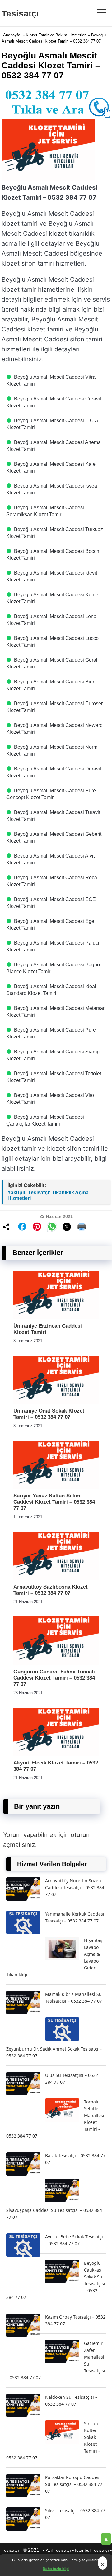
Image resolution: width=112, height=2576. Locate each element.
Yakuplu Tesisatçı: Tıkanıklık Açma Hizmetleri (48, 1195)
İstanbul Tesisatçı (92, 2550)
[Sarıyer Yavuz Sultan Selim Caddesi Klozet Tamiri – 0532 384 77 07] (56, 1487)
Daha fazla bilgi (56, 2569)
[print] (82, 1227)
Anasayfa (12, 35)
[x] (67, 1227)
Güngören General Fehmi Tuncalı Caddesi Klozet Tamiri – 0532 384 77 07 (54, 1678)
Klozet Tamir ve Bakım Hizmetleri (56, 35)
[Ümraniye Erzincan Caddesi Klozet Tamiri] (56, 1318)
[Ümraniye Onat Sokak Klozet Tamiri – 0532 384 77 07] (56, 1402)
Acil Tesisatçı (58, 2550)
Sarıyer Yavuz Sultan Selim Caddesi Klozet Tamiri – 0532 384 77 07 (54, 1502)
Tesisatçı (20, 14)
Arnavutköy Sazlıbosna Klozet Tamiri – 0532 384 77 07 (51, 1590)
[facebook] (22, 1227)
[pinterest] (37, 1227)
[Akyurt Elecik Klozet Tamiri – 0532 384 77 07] (56, 1754)
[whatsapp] (52, 1227)
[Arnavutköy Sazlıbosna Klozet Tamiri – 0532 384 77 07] (56, 1578)
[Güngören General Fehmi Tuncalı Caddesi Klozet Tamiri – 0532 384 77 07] (56, 1663)
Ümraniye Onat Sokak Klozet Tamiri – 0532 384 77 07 (49, 1414)
